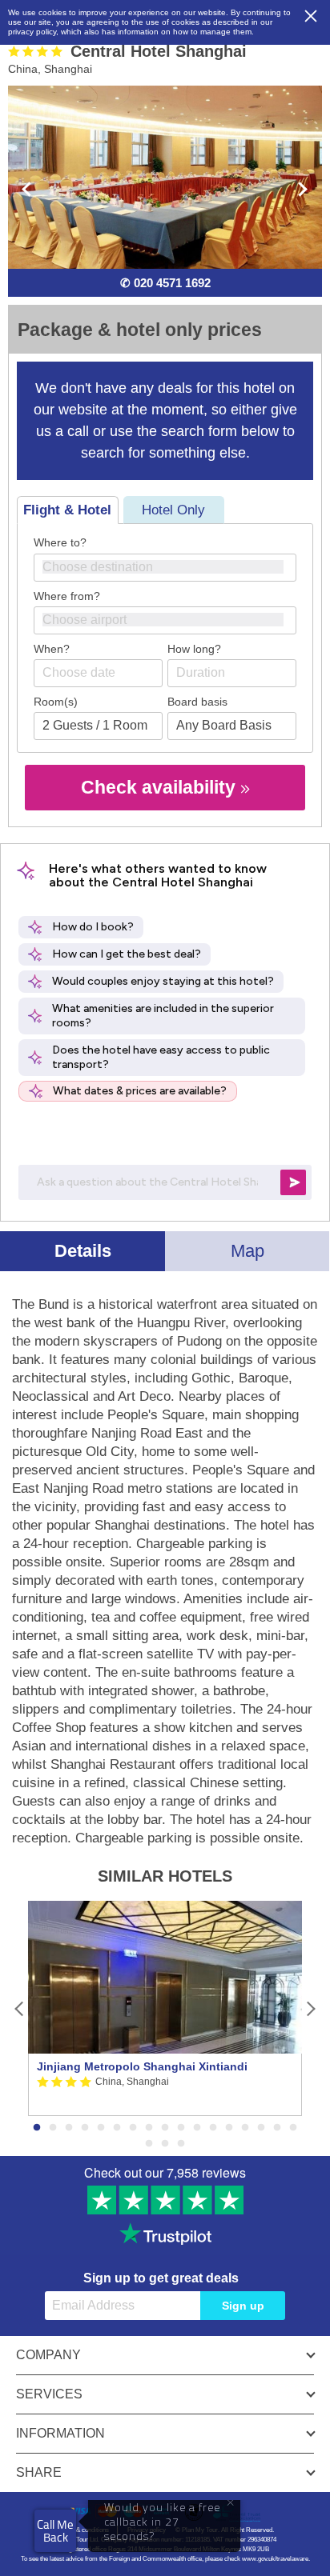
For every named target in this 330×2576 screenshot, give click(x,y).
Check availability (161, 787)
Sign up (243, 2306)
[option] (165, 2009)
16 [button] (277, 2128)
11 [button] (197, 2128)
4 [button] (85, 2128)
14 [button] (245, 2128)
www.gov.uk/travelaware (275, 2559)
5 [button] (101, 2128)
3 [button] (69, 2128)
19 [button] (165, 2144)
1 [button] (37, 2128)
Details (83, 1251)
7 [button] (133, 2128)
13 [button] (229, 2128)
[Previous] (20, 2008)
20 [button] (181, 2144)
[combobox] (165, 568)
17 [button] (293, 2128)
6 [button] (117, 2128)
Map (247, 1251)
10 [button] (181, 2128)
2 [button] (53, 2128)
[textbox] (173, 567)
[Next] (310, 2008)
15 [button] (261, 2128)
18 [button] (149, 2144)
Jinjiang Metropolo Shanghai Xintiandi (142, 2066)
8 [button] (149, 2128)
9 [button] (165, 2128)
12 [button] (213, 2128)
